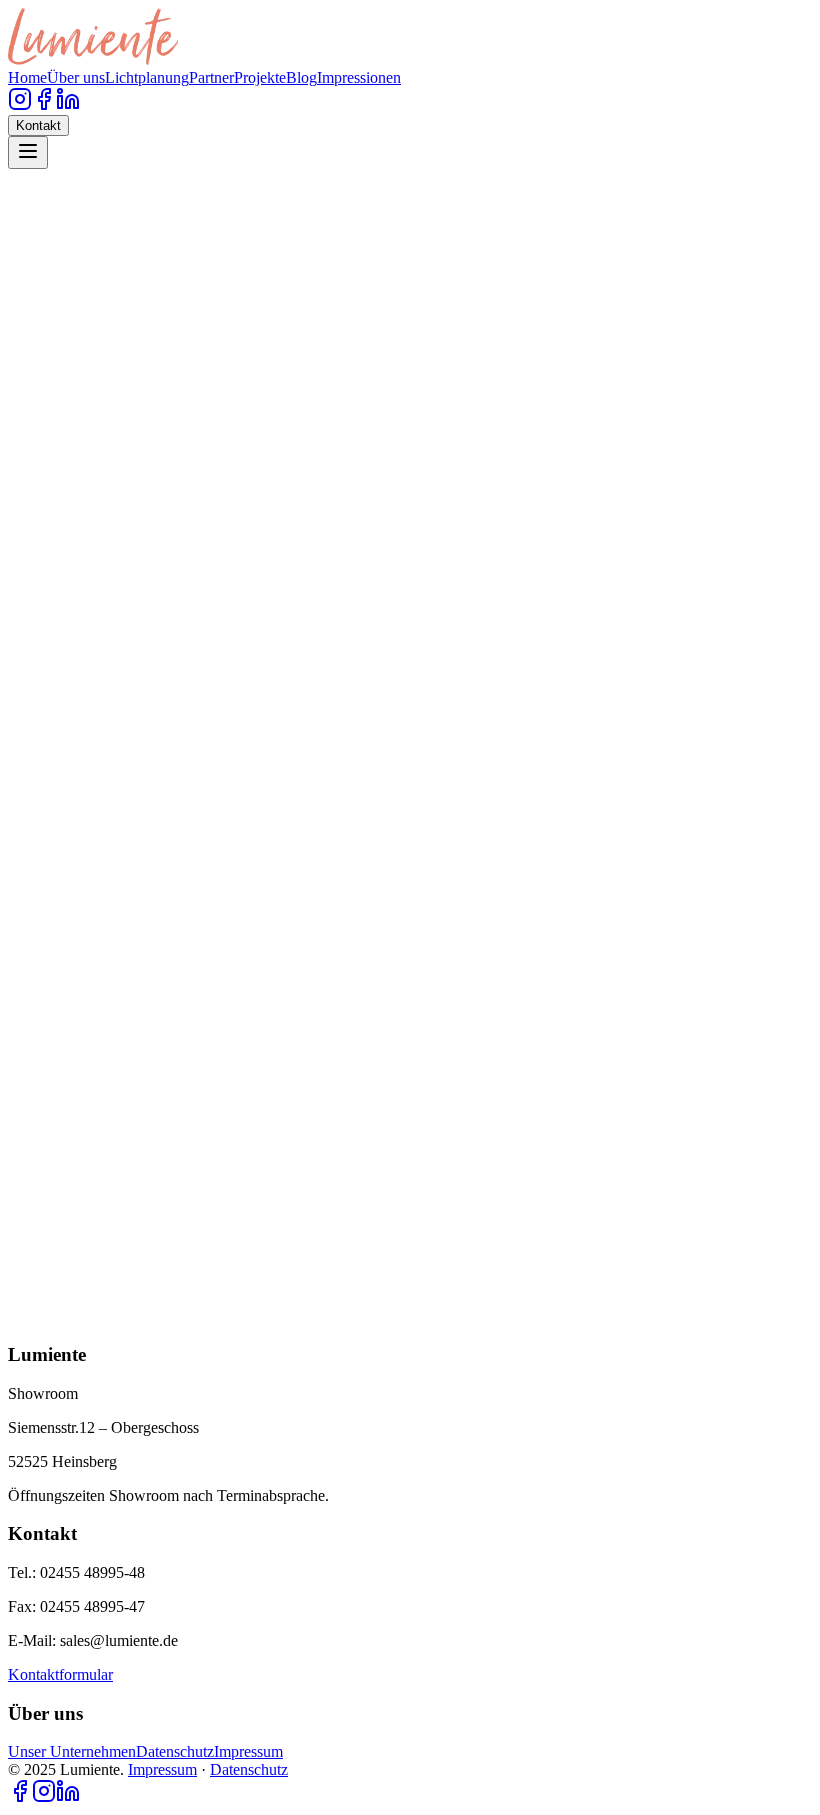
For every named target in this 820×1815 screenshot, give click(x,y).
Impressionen (359, 77)
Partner (211, 77)
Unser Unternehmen (72, 1751)
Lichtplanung (147, 77)
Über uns (76, 77)
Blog (301, 77)
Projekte (260, 77)
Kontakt (38, 125)
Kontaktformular (60, 1674)
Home (27, 77)
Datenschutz (175, 1751)
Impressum (248, 1751)
